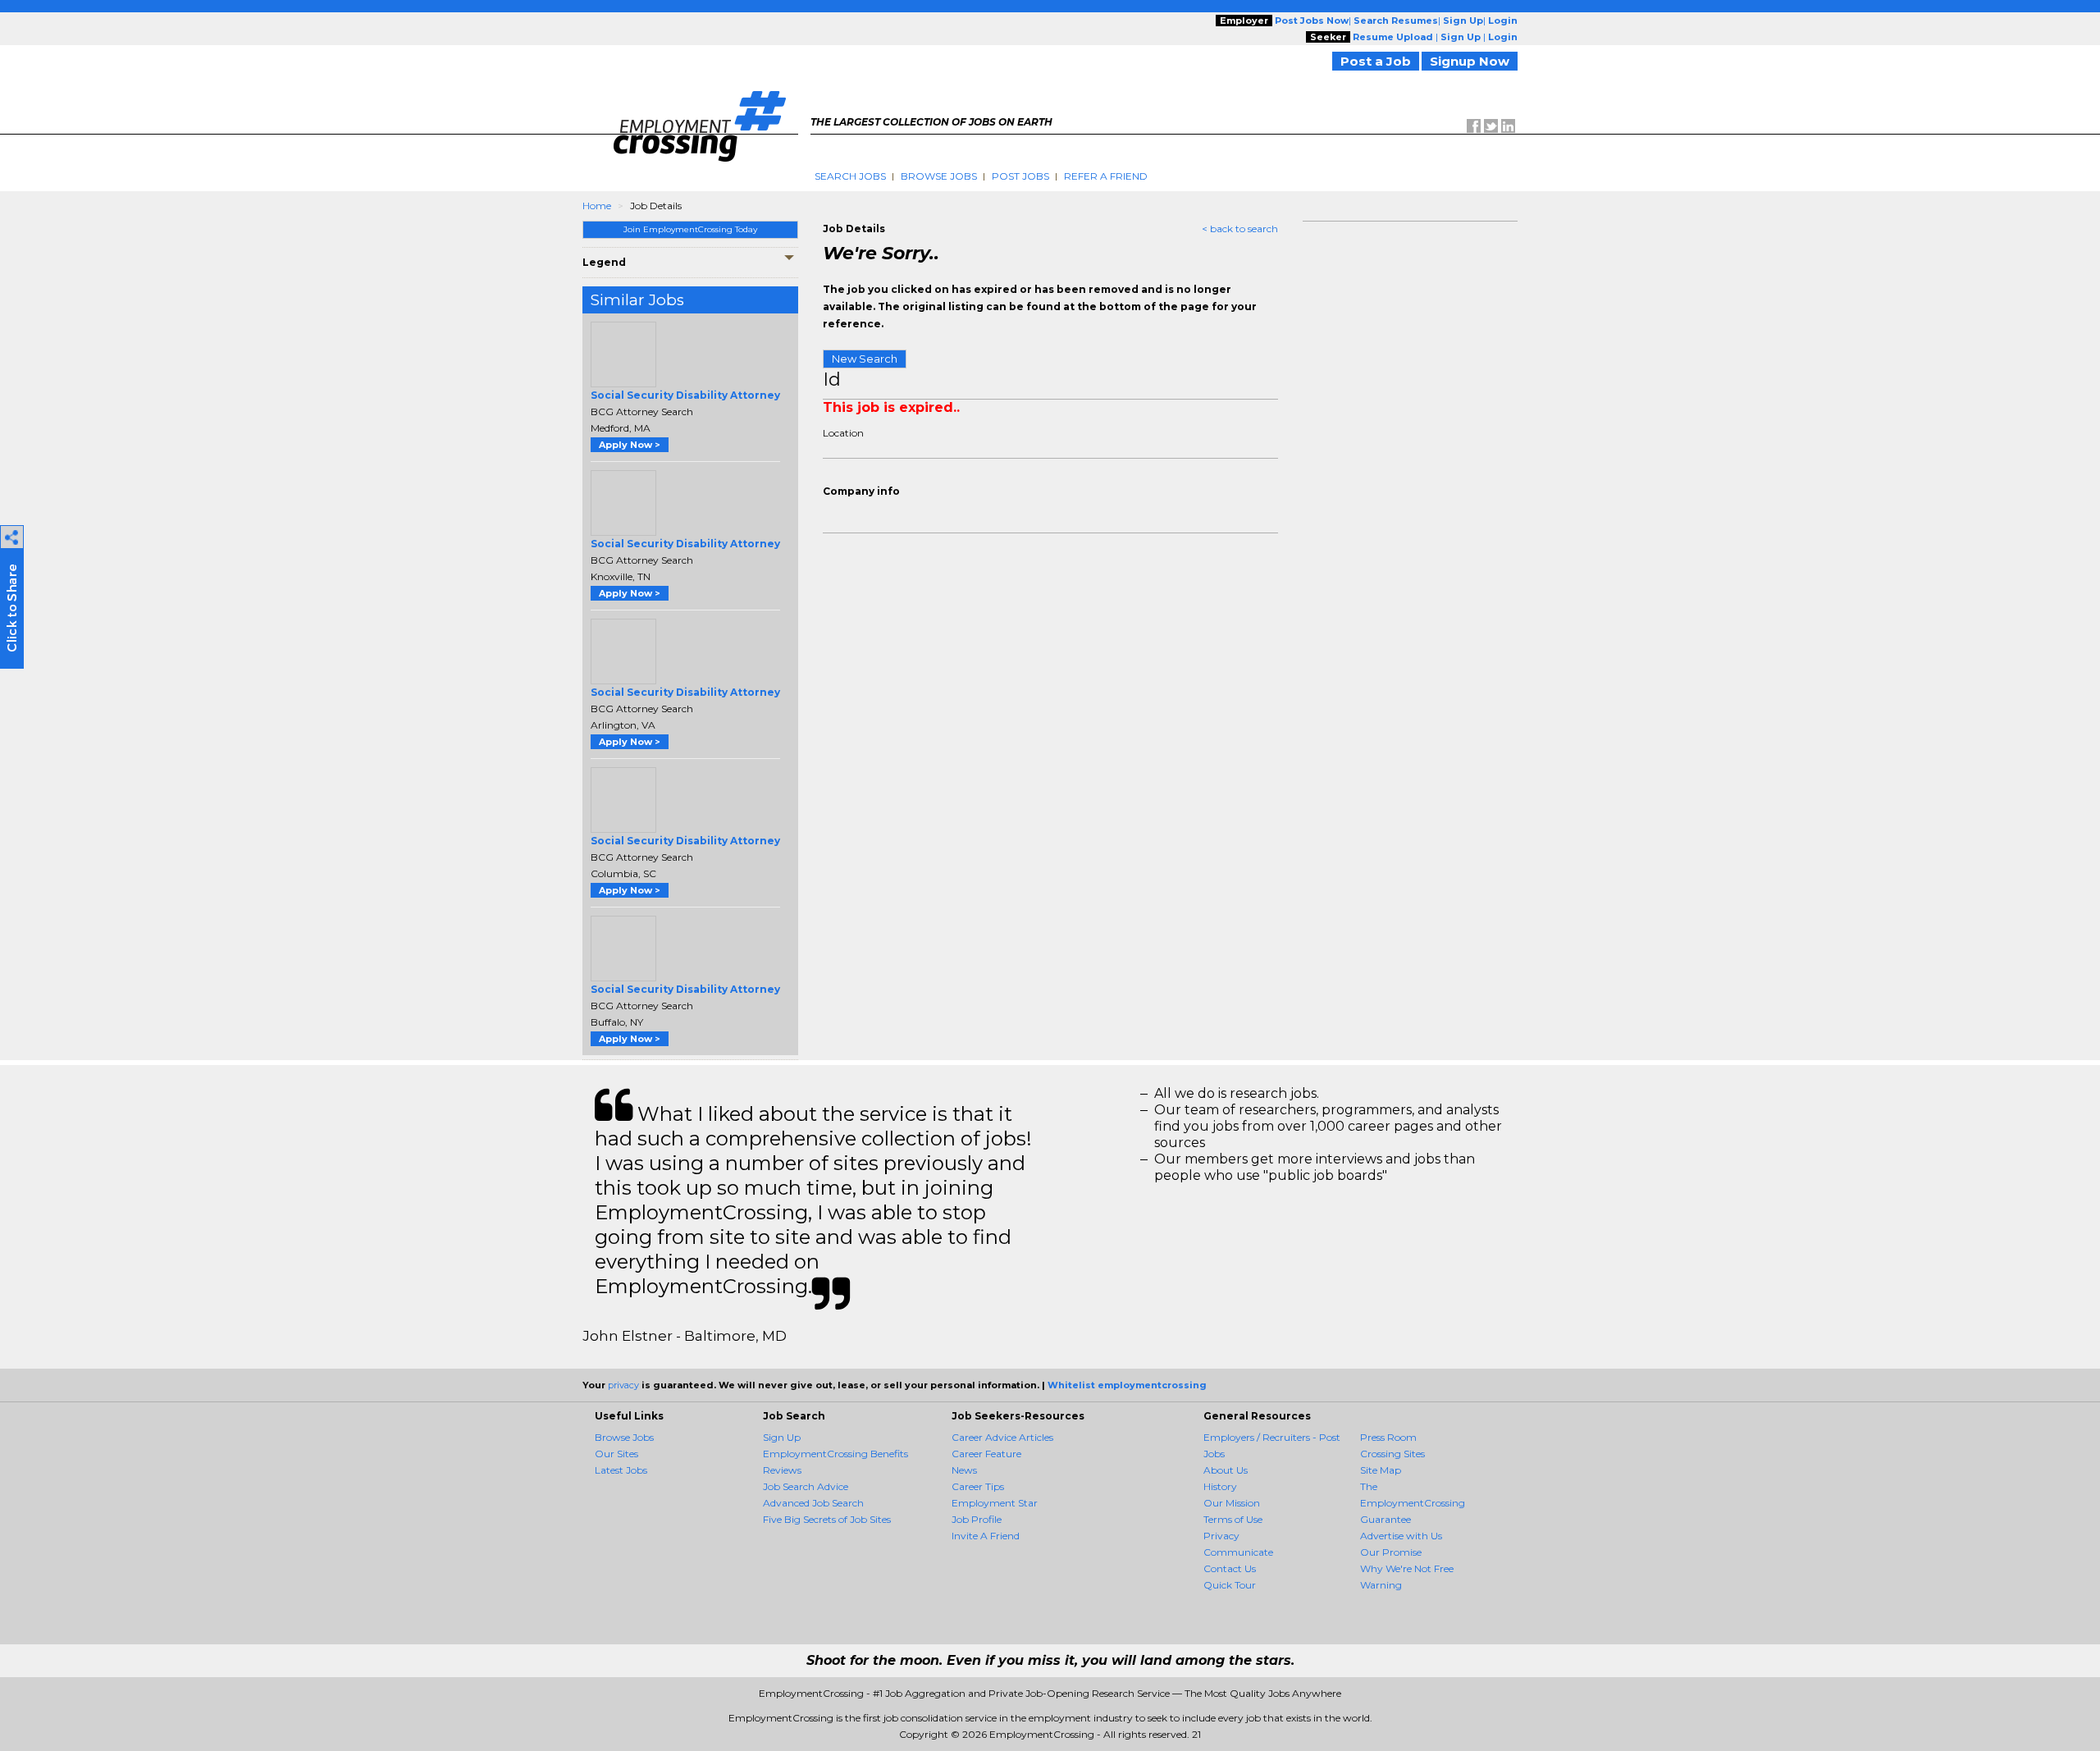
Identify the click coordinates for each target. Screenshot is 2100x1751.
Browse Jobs (939, 176)
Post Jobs (1020, 176)
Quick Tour (1230, 1585)
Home (597, 206)
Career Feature (986, 1454)
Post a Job (1376, 61)
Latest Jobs (621, 1470)
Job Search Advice (806, 1486)
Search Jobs (850, 176)
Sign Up (782, 1437)
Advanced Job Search (813, 1503)
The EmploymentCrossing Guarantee (1413, 1503)
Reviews (782, 1470)
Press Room (1388, 1437)
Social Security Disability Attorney (685, 395)
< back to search (1240, 229)
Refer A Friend (1106, 176)
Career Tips (978, 1486)
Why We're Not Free (1407, 1568)
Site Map (1381, 1470)
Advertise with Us (1401, 1536)
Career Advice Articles (1002, 1437)
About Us (1226, 1470)
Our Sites (616, 1454)
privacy (623, 1385)
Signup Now (1470, 61)
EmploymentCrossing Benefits (835, 1454)
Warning (1381, 1585)
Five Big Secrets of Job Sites (827, 1519)
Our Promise (1391, 1552)
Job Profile (977, 1519)
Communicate (1238, 1552)
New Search (865, 359)
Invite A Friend (986, 1536)
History (1220, 1486)
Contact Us (1230, 1568)
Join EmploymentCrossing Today (690, 229)
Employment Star (995, 1503)
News (964, 1470)
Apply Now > (630, 445)
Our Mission (1232, 1503)
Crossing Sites (1392, 1454)
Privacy (1221, 1536)
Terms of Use (1233, 1519)
